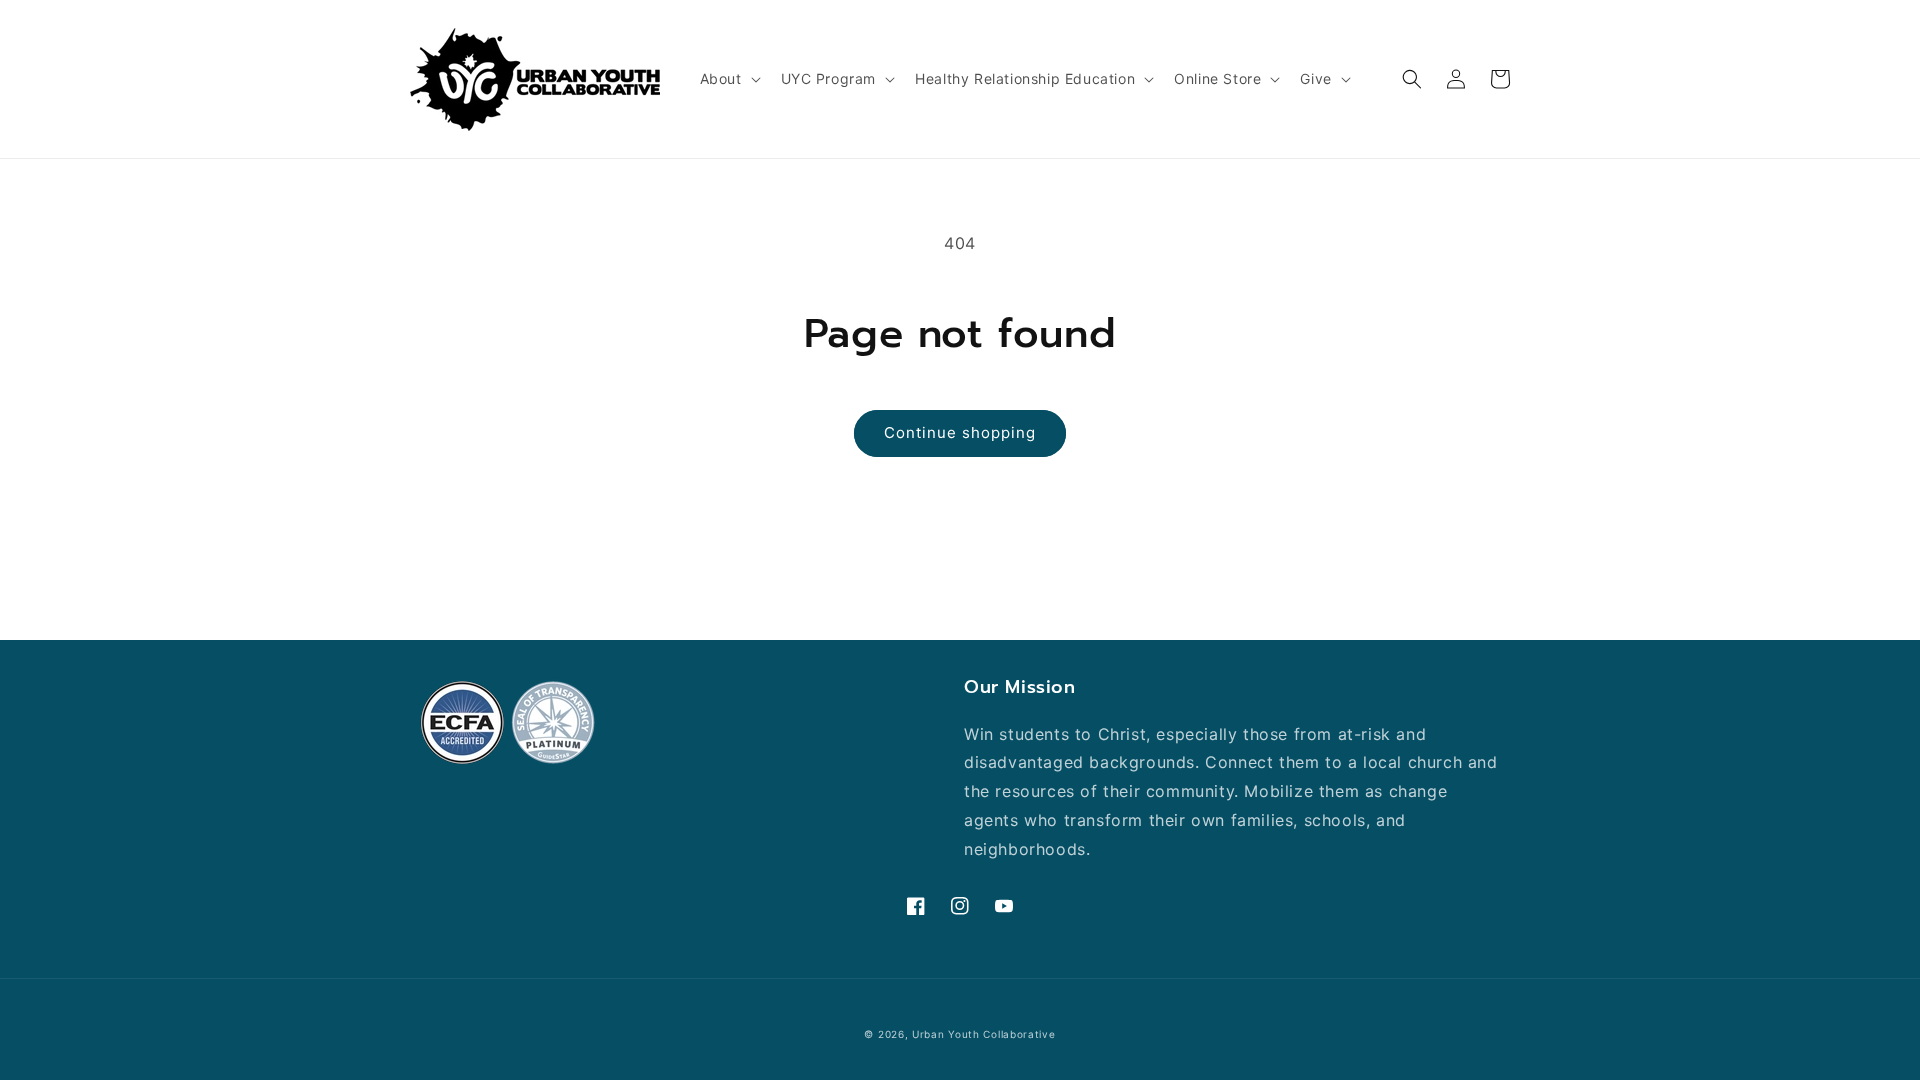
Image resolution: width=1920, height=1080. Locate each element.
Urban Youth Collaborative (984, 1034)
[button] (728, 79)
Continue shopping (960, 432)
